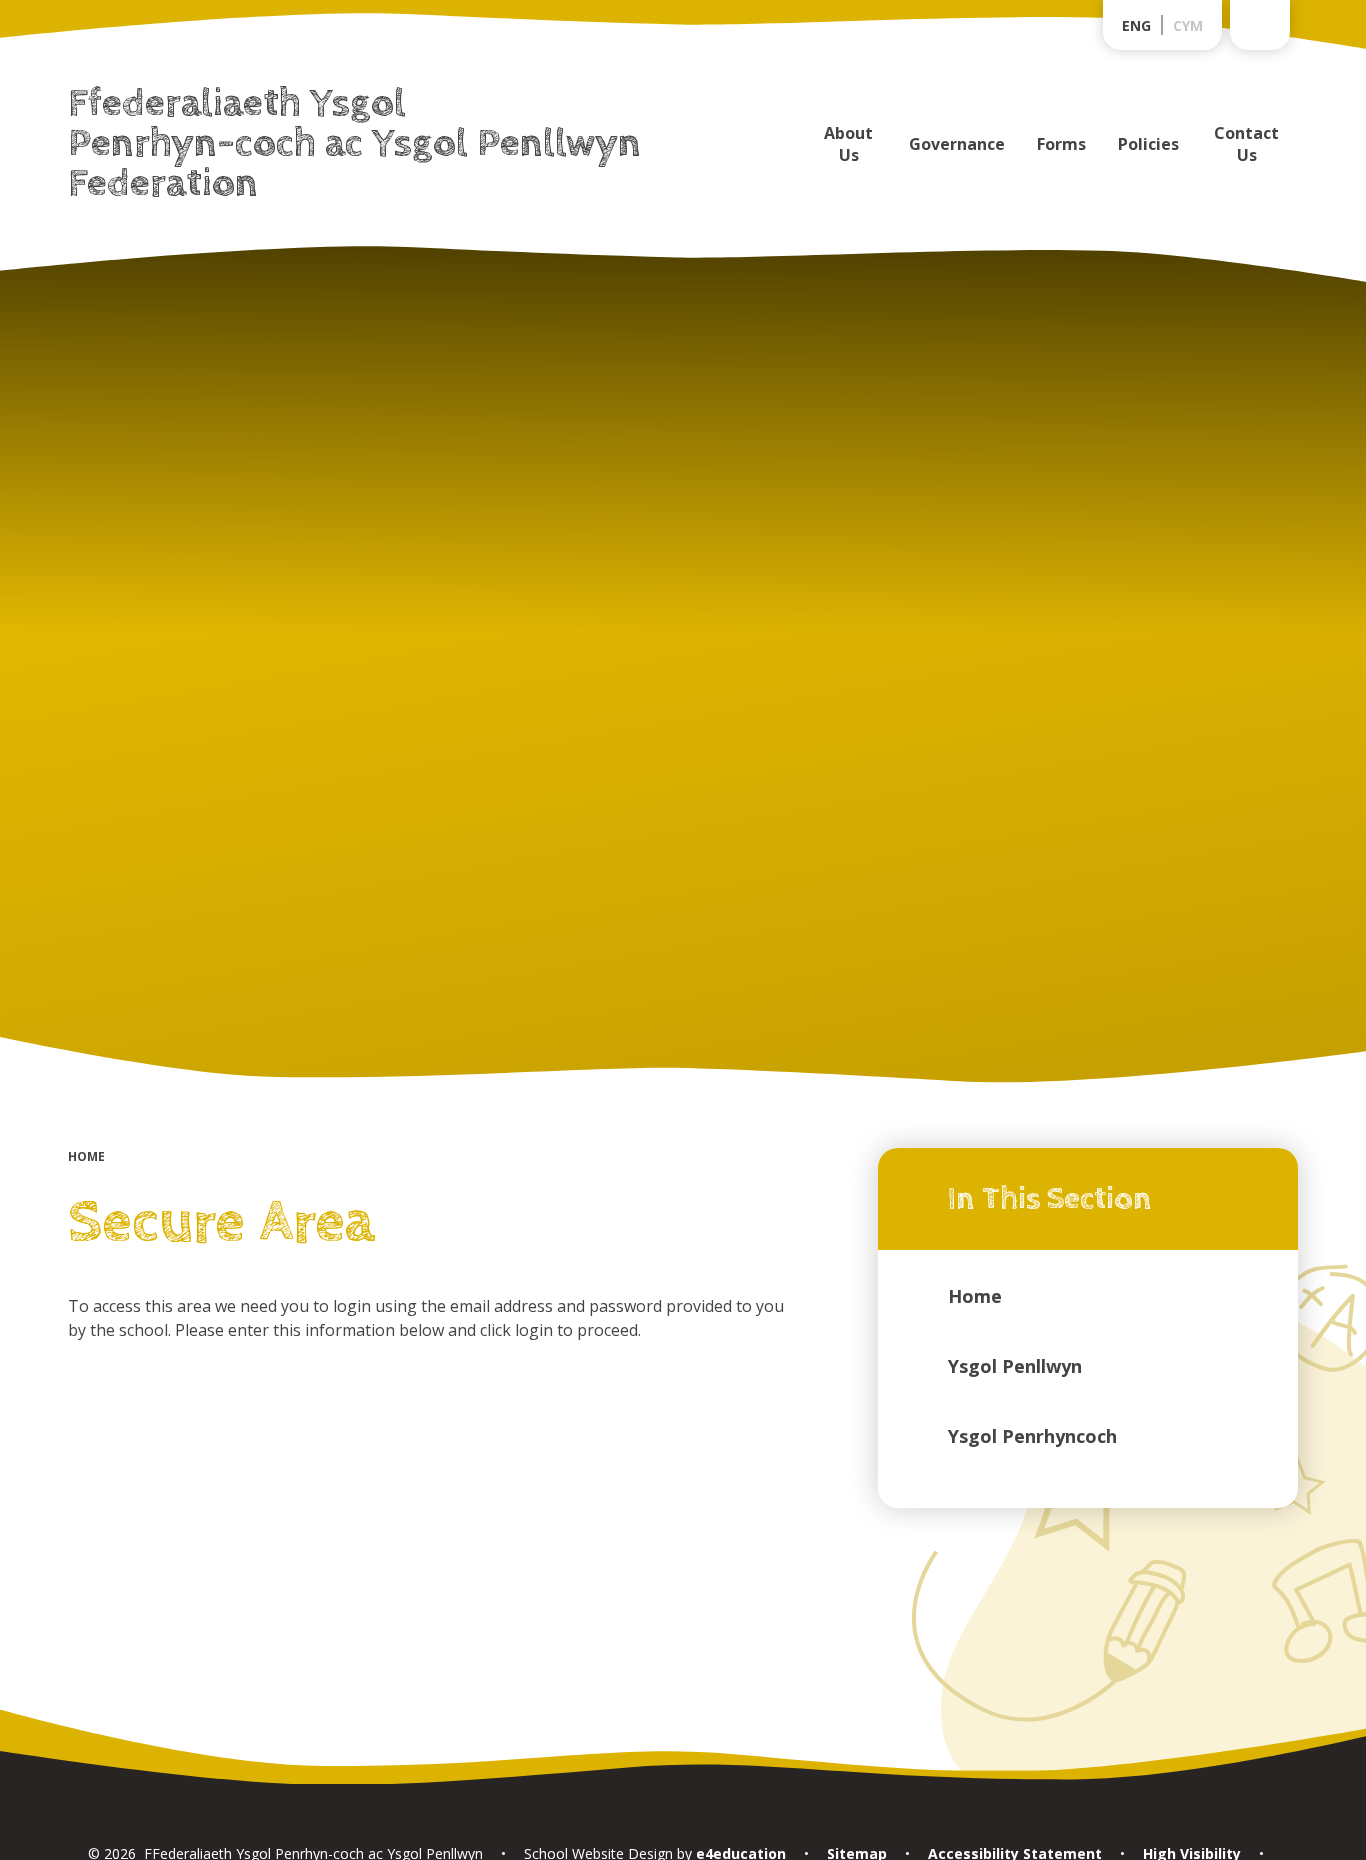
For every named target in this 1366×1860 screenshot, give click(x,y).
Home (86, 1156)
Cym (1188, 25)
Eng (1136, 25)
